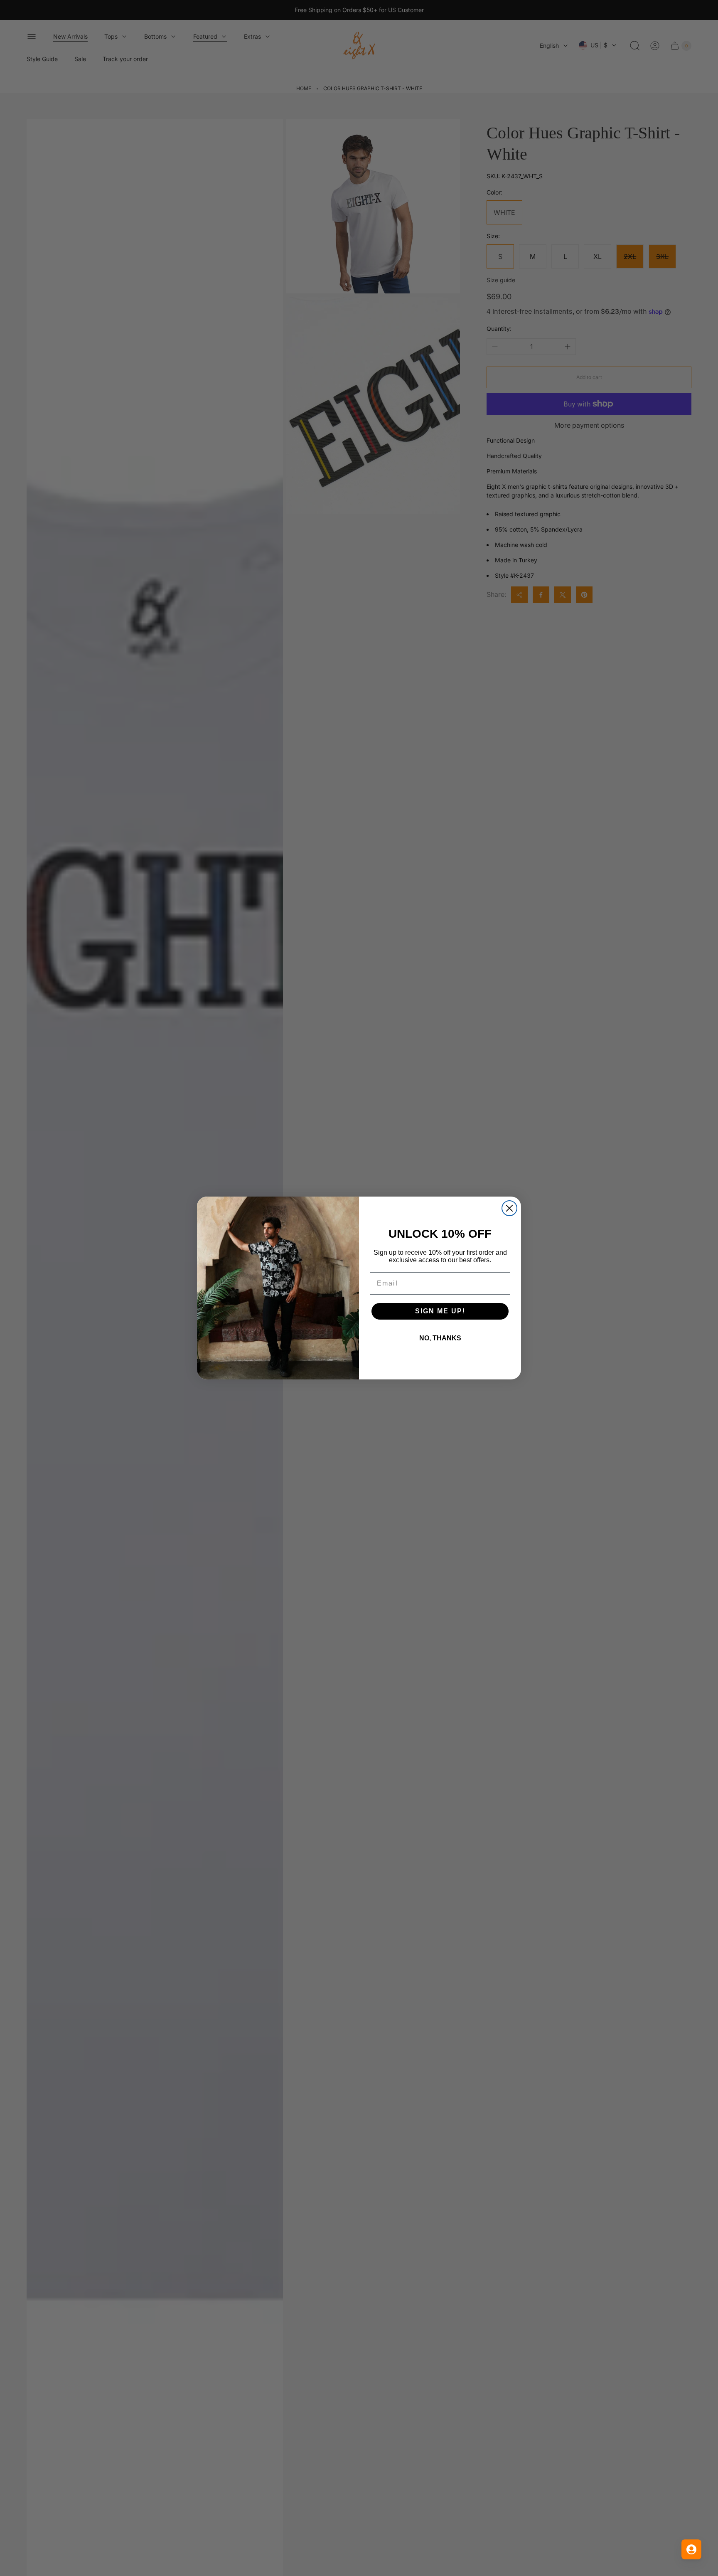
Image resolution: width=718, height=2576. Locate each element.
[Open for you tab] (691, 2549)
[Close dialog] (509, 1208)
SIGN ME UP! (440, 1311)
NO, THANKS (440, 1338)
